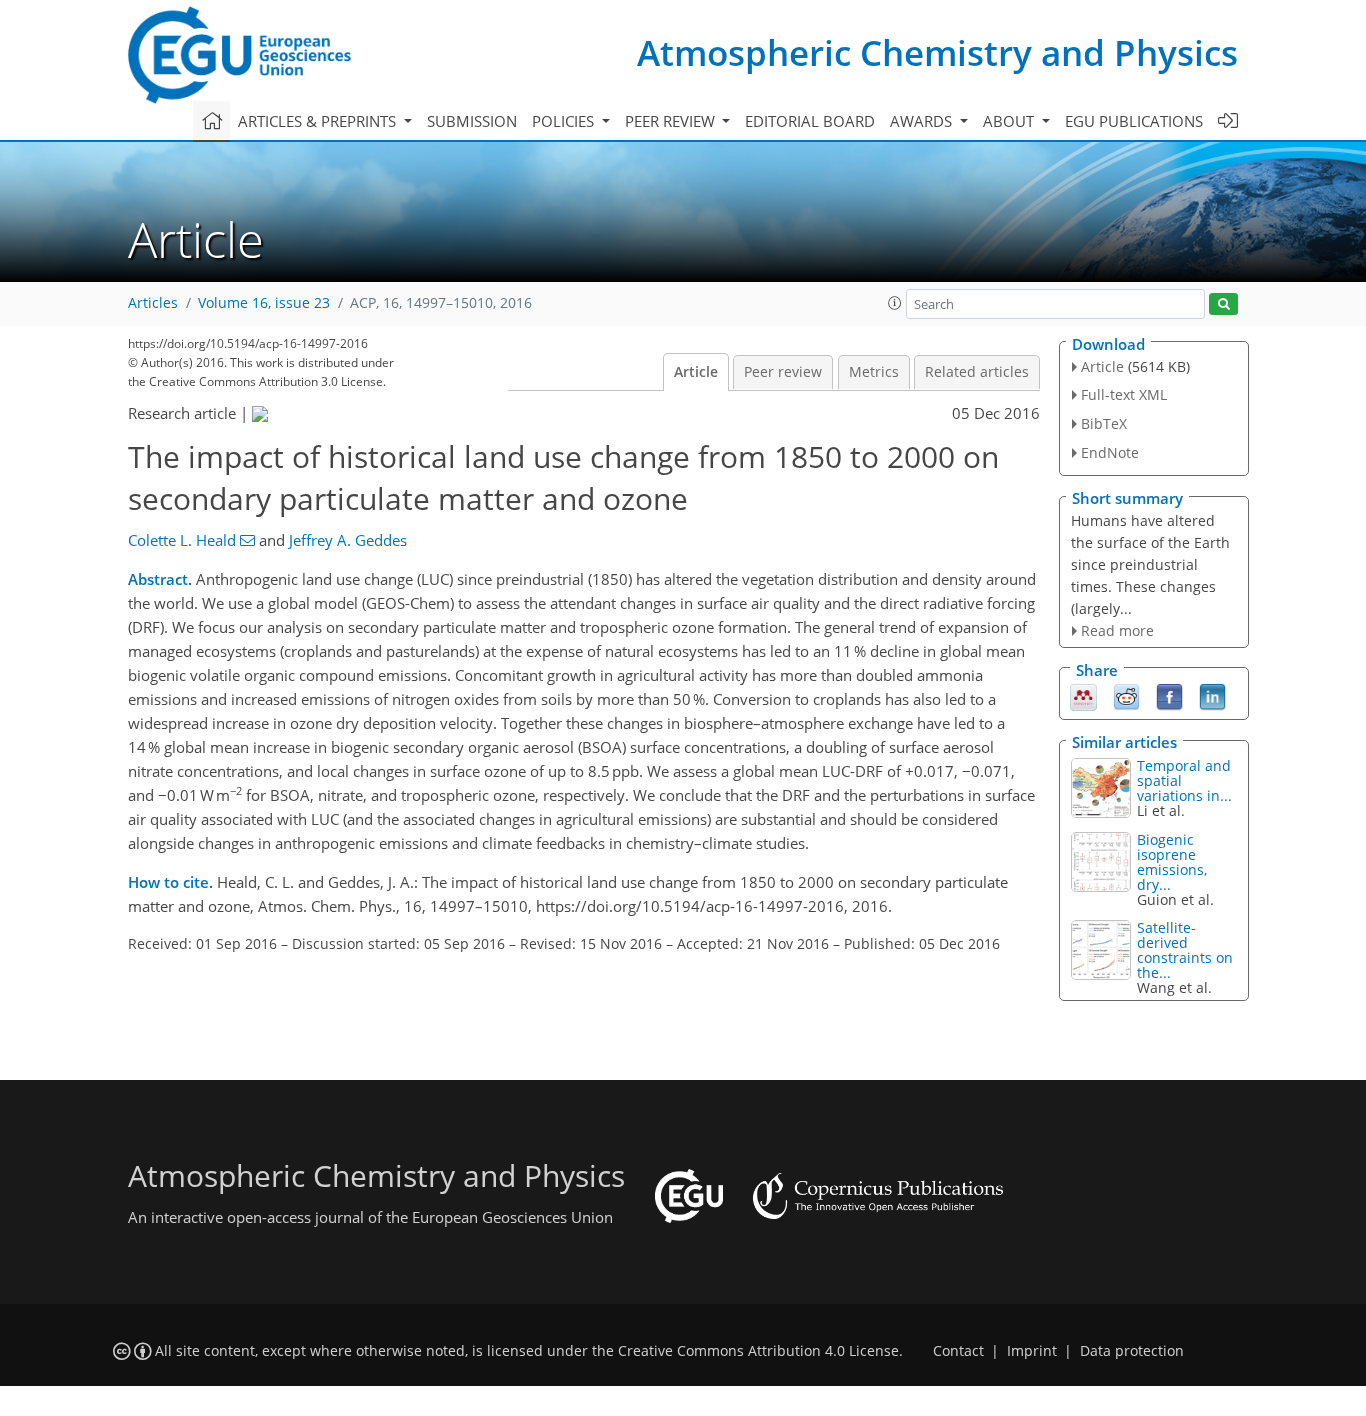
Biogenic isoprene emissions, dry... (1172, 862)
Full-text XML (1124, 394)
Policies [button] (565, 121)
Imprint (1032, 1351)
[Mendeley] (1083, 696)
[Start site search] (1223, 304)
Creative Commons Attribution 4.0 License (758, 1351)
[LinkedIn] (1212, 696)
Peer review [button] (672, 121)
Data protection (1132, 1351)
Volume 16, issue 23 (264, 303)
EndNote (1110, 452)
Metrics (874, 372)
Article (696, 372)
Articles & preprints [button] (319, 121)
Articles (153, 303)
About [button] (1010, 121)
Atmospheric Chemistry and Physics (937, 52)
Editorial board (810, 121)
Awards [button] (923, 121)
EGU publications (1134, 121)
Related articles (977, 372)
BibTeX (1104, 423)
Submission (472, 121)
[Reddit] (1126, 696)
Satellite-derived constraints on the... (1185, 950)
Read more (1117, 630)
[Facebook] (1169, 696)
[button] (895, 303)
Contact (958, 1351)
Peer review (783, 372)
